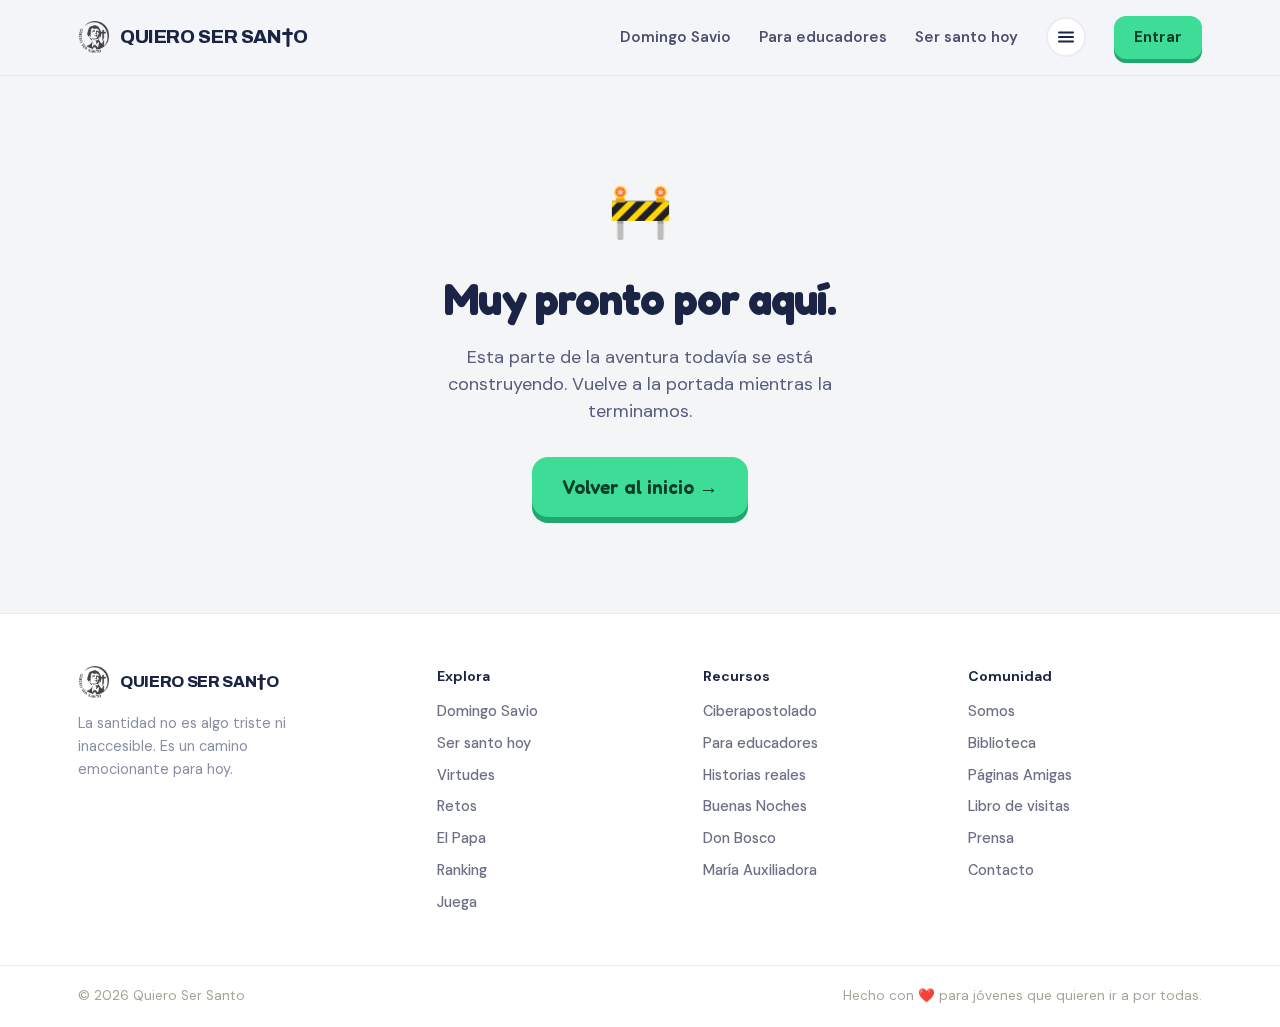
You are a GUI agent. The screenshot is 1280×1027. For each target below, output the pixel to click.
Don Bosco (739, 838)
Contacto (1001, 870)
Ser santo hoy (966, 37)
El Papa (461, 838)
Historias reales (754, 775)
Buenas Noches (755, 806)
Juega (457, 902)
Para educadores (823, 37)
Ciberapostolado (760, 711)
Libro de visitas (1019, 806)
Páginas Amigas (1020, 775)
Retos (457, 806)
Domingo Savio (675, 37)
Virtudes (466, 775)
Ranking (462, 870)
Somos (991, 711)
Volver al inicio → (640, 486)
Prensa (991, 838)
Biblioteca (1002, 743)
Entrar (1158, 37)
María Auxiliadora (760, 870)
